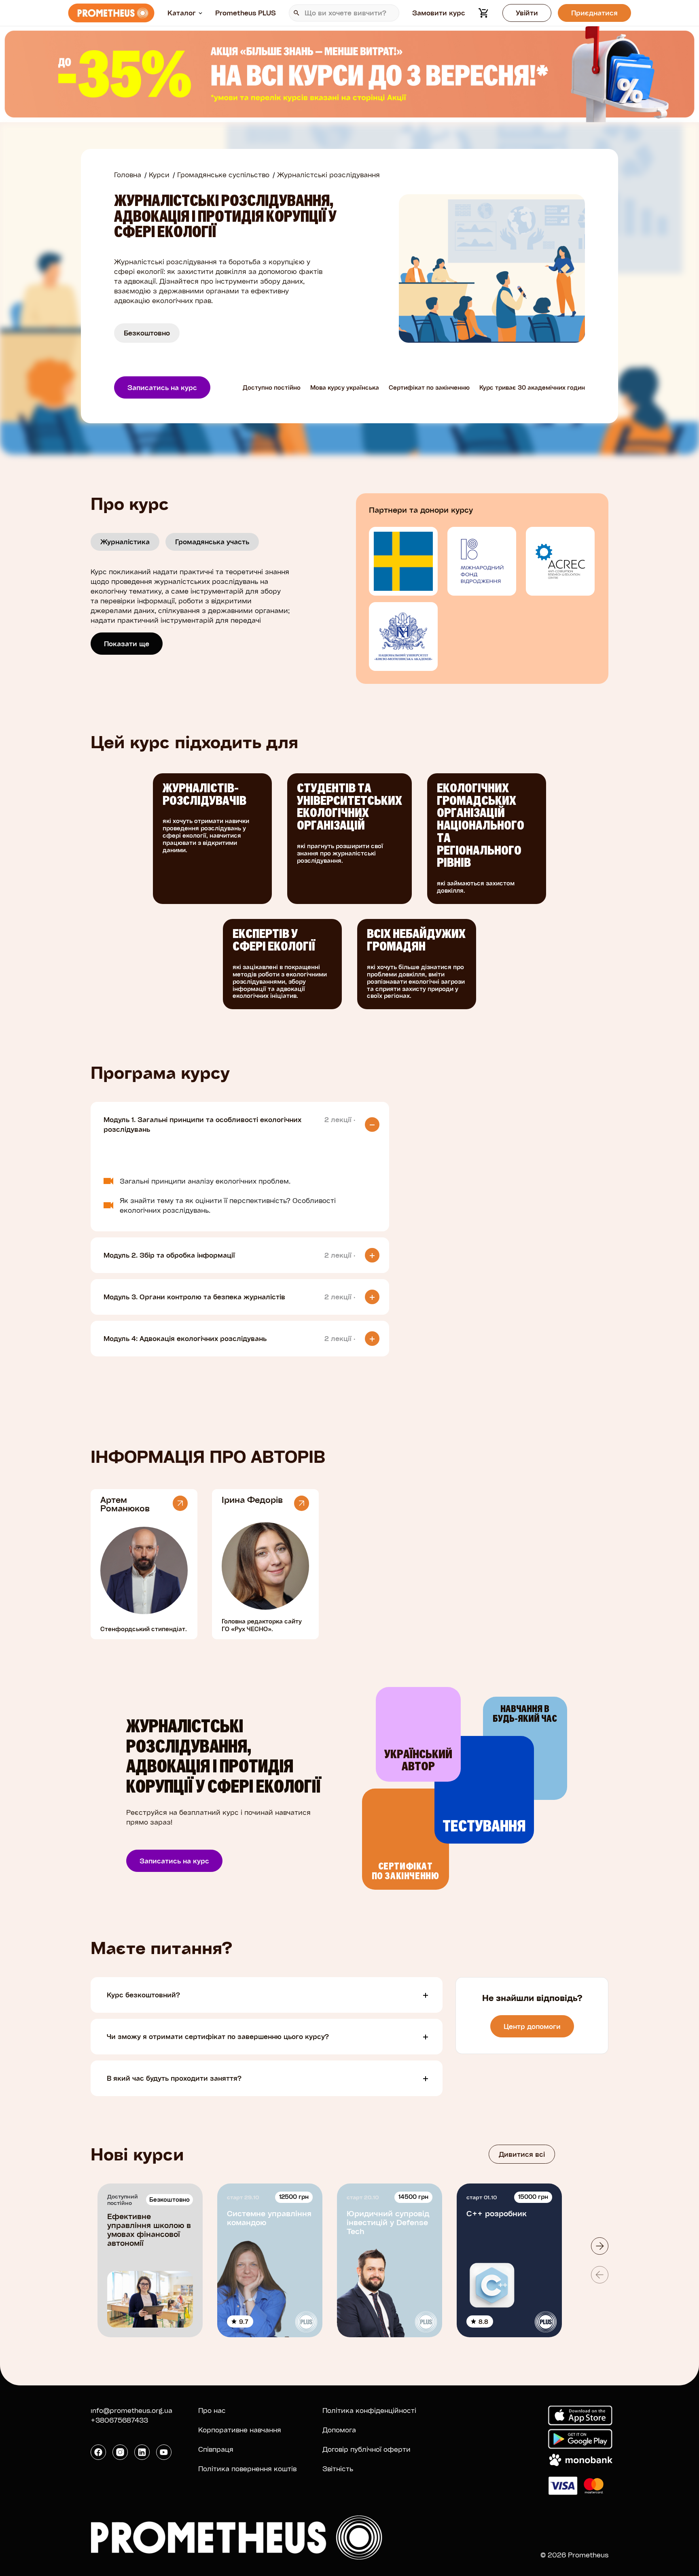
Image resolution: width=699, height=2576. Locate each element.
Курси (159, 175)
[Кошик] (484, 13)
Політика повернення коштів (247, 2469)
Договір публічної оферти (366, 2449)
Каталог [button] (182, 13)
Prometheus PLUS (246, 13)
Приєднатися (594, 13)
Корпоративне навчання (240, 2430)
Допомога (339, 2430)
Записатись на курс (162, 387)
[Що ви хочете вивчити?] (344, 13)
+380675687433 (119, 2420)
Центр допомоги (532, 2026)
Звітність (338, 2469)
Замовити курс (439, 13)
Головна (128, 175)
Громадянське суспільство (223, 175)
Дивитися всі (522, 2154)
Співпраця (216, 2449)
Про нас (212, 2410)
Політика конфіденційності (369, 2410)
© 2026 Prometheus (574, 2555)
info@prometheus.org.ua (131, 2410)
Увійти (527, 13)
